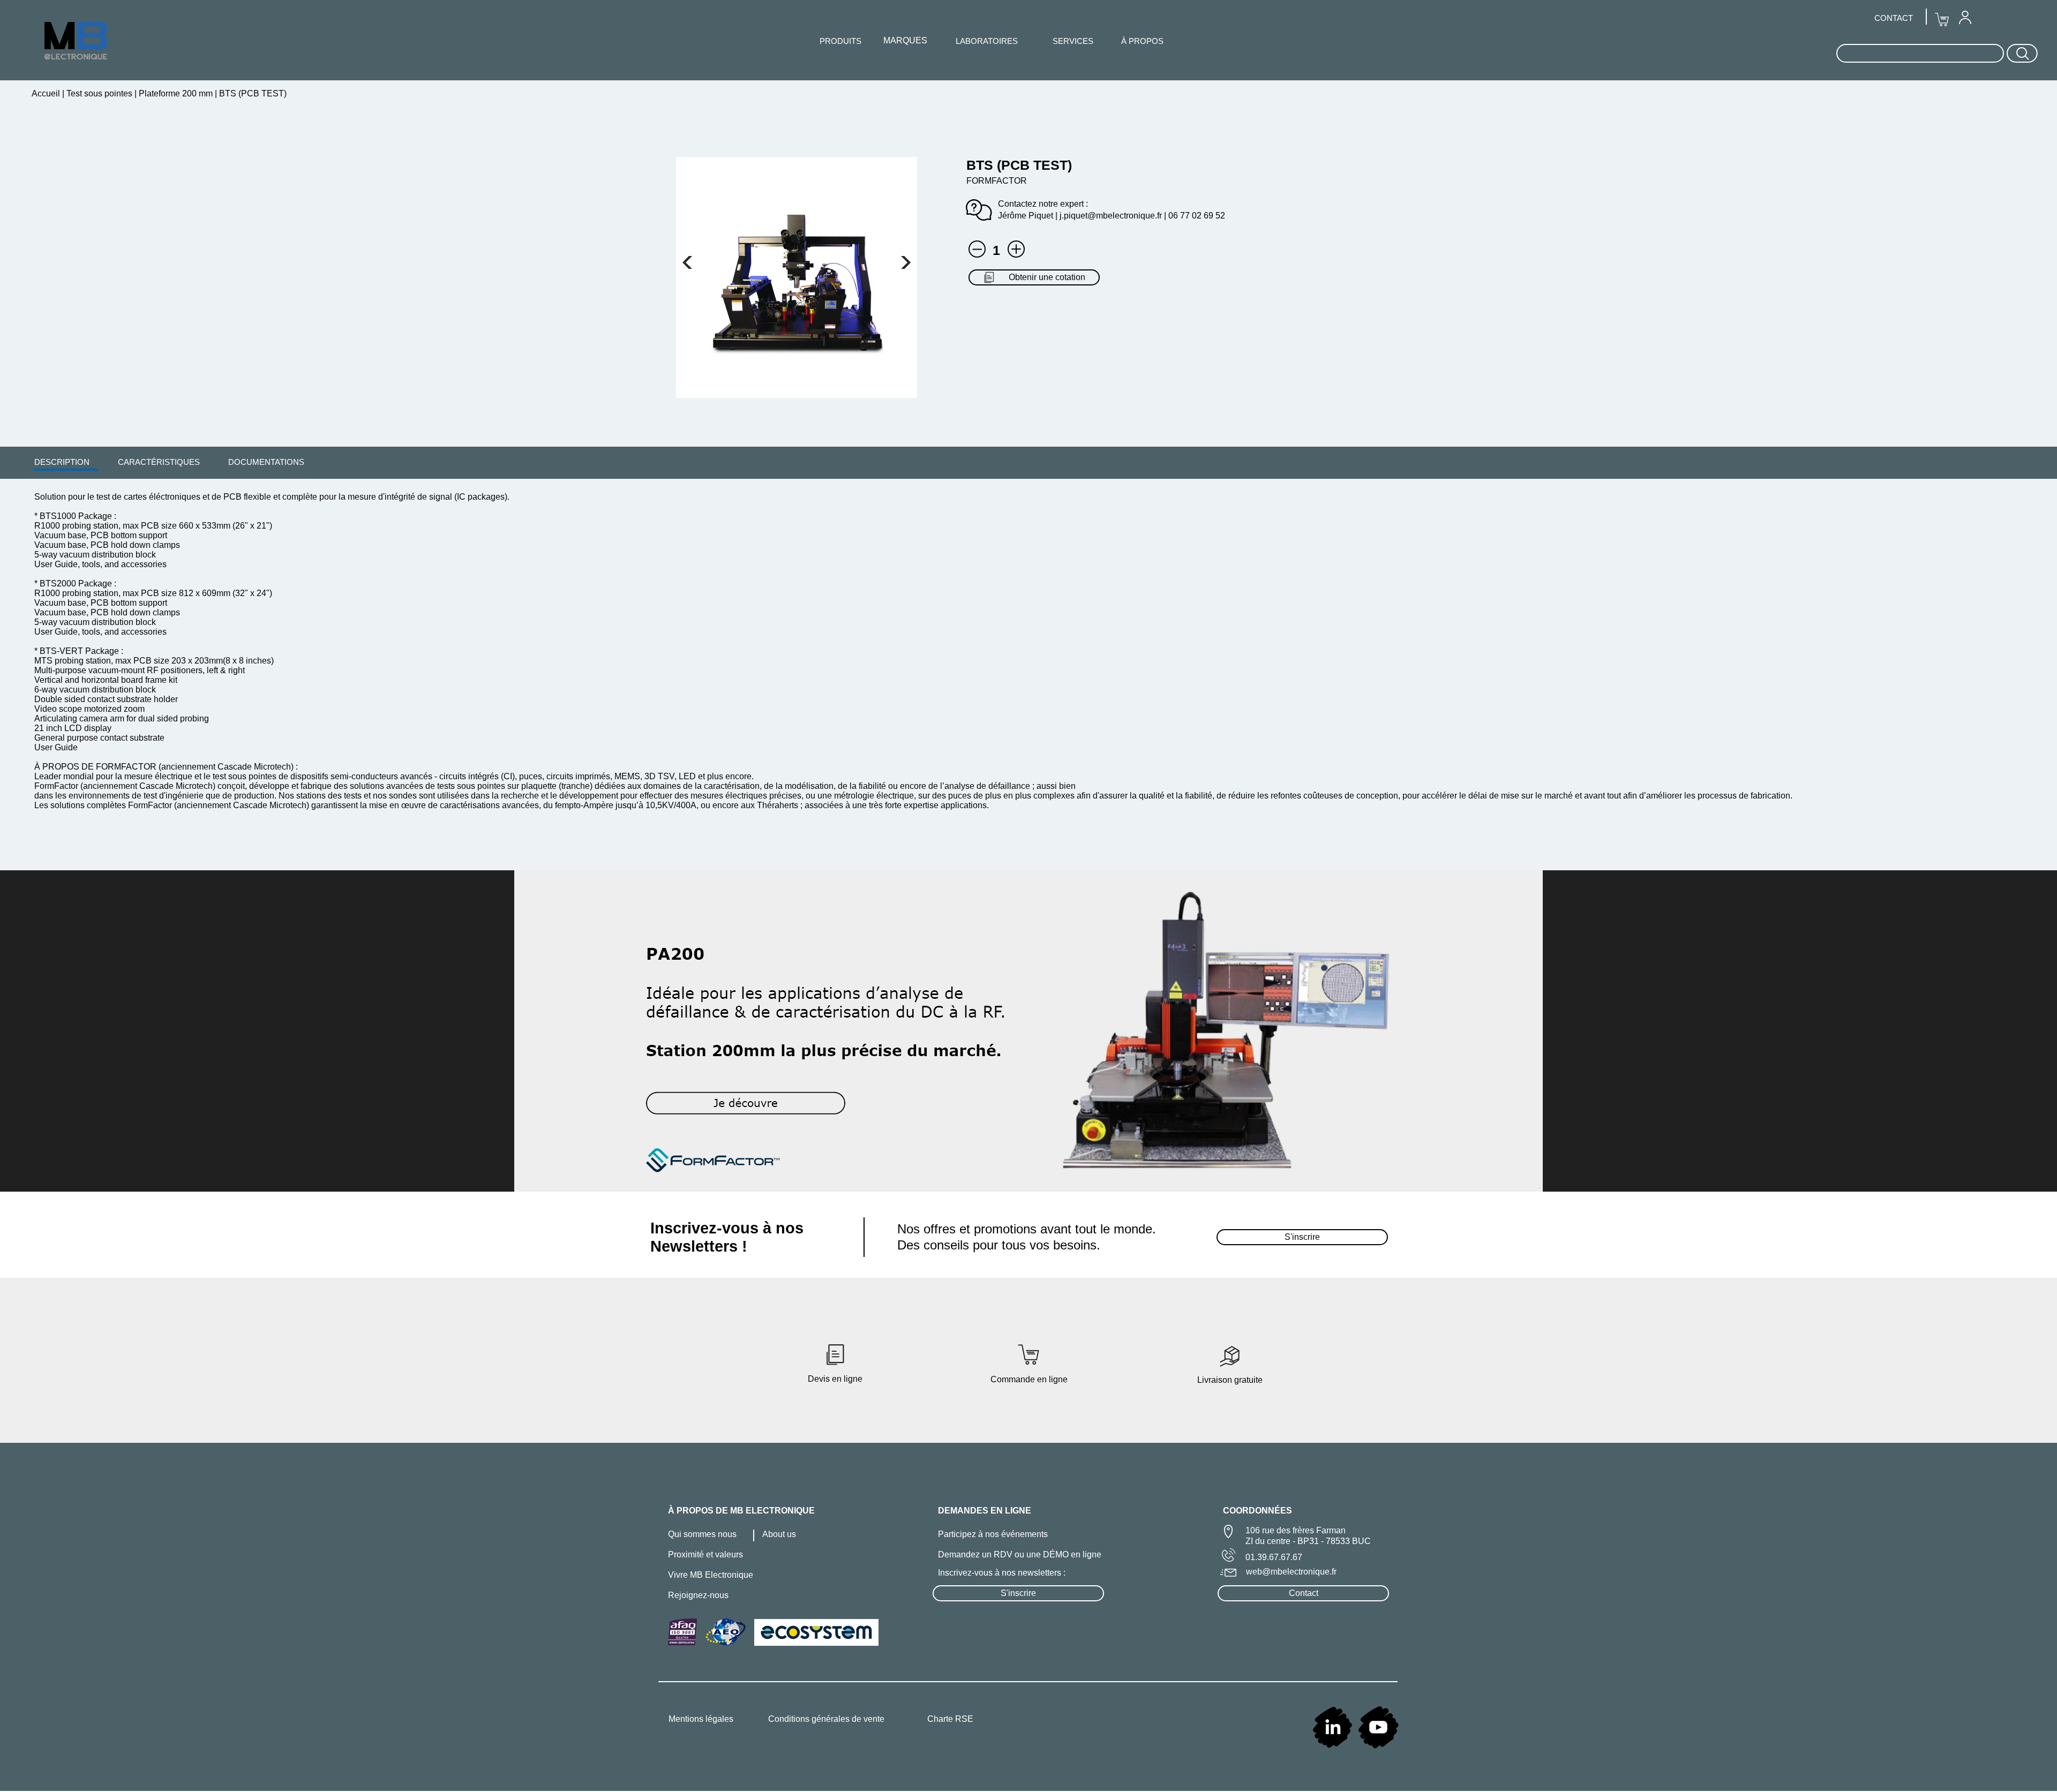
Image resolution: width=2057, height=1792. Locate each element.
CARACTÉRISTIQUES (159, 462)
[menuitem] (62, 462)
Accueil (47, 93)
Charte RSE (950, 1719)
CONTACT (1894, 18)
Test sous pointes (99, 93)
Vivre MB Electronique (711, 1575)
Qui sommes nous (702, 1534)
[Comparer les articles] (1016, 249)
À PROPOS (1142, 41)
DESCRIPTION (62, 462)
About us (779, 1534)
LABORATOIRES (987, 41)
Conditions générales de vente (826, 1719)
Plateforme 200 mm (176, 93)
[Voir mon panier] (687, 262)
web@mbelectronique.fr (1291, 1572)
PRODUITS (840, 41)
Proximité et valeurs (705, 1554)
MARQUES (905, 40)
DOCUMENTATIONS (266, 462)
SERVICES (1073, 41)
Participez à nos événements (993, 1534)
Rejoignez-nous (698, 1595)
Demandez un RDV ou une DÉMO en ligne (1020, 1554)
